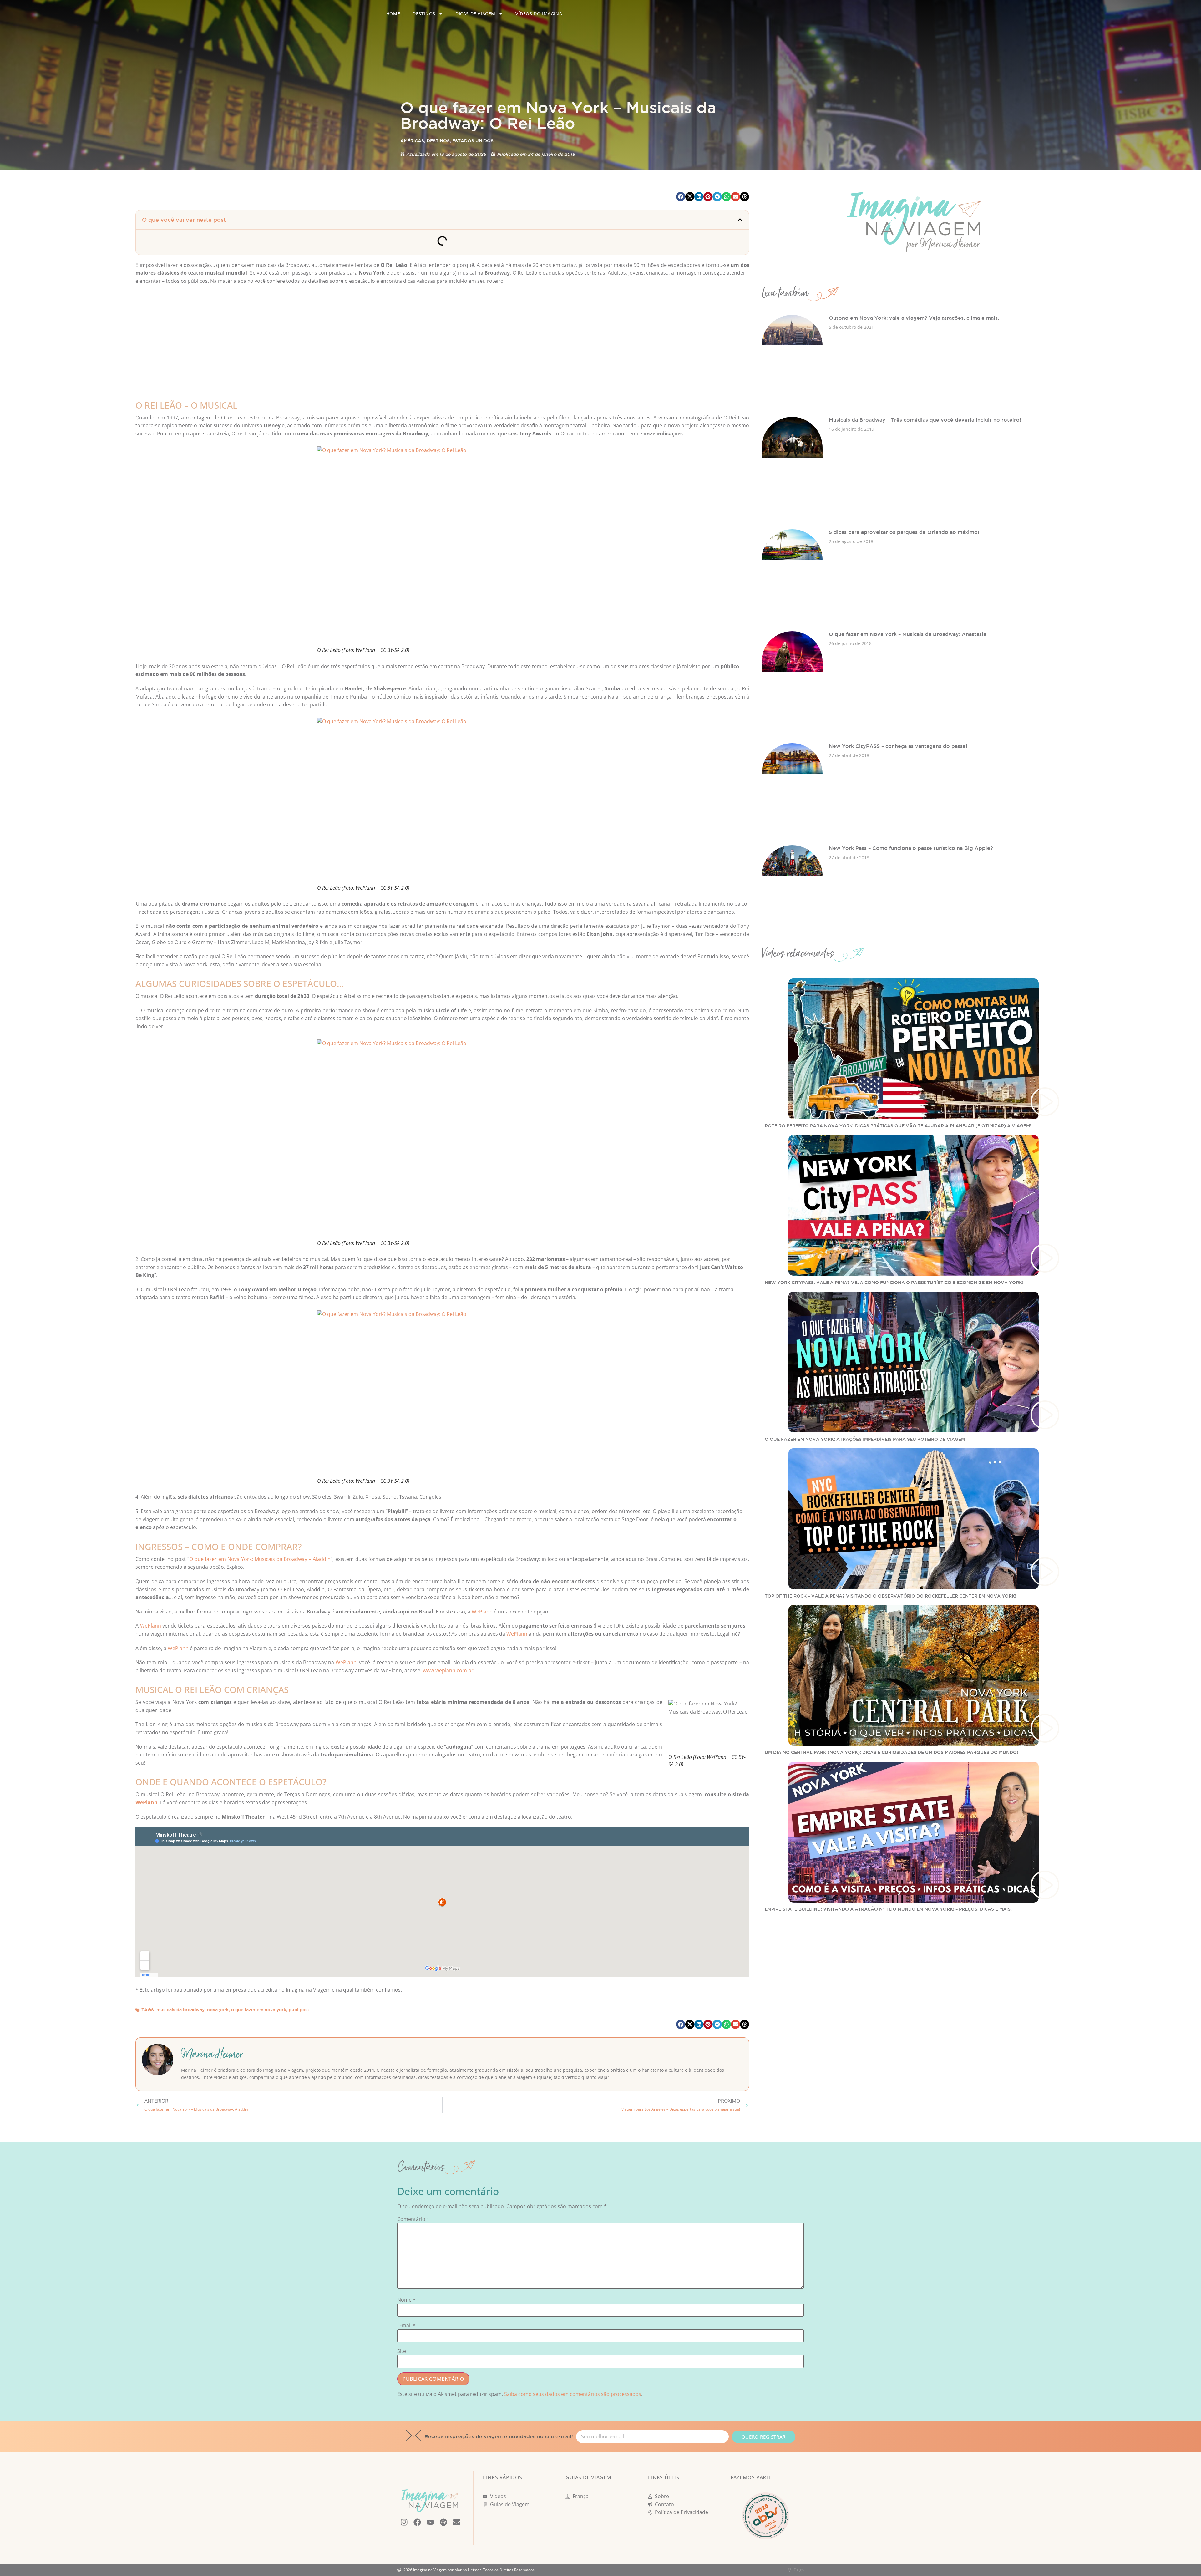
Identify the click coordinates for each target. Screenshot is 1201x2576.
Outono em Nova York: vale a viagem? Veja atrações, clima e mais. (914, 318)
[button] (680, 197)
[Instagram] (404, 2522)
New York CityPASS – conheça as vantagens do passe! (898, 746)
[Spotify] (443, 2522)
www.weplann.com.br (448, 1670)
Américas (412, 141)
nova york (218, 2010)
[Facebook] (417, 2522)
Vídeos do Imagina (539, 14)
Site (402, 2351)
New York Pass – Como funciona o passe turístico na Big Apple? (911, 848)
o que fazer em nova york (259, 2010)
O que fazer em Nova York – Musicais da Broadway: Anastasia (907, 634)
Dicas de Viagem (475, 14)
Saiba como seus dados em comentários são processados (573, 2394)
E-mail (406, 2325)
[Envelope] (457, 2522)
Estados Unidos (473, 141)
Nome (406, 2300)
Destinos (424, 14)
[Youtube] (430, 2522)
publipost (299, 2010)
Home (393, 14)
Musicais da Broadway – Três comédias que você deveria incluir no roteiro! (925, 420)
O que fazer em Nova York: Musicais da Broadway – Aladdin (260, 1559)
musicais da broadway (180, 2010)
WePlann (482, 1612)
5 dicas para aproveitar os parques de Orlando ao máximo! (904, 532)
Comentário (413, 2219)
